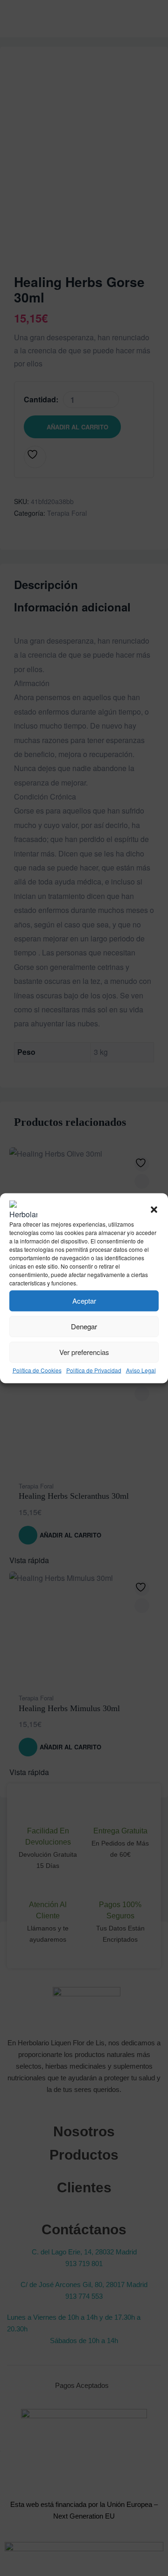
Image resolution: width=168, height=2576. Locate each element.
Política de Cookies (37, 1370)
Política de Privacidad (94, 1370)
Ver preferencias (84, 1352)
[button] (154, 1209)
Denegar (84, 1326)
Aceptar (84, 1301)
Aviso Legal (141, 1370)
